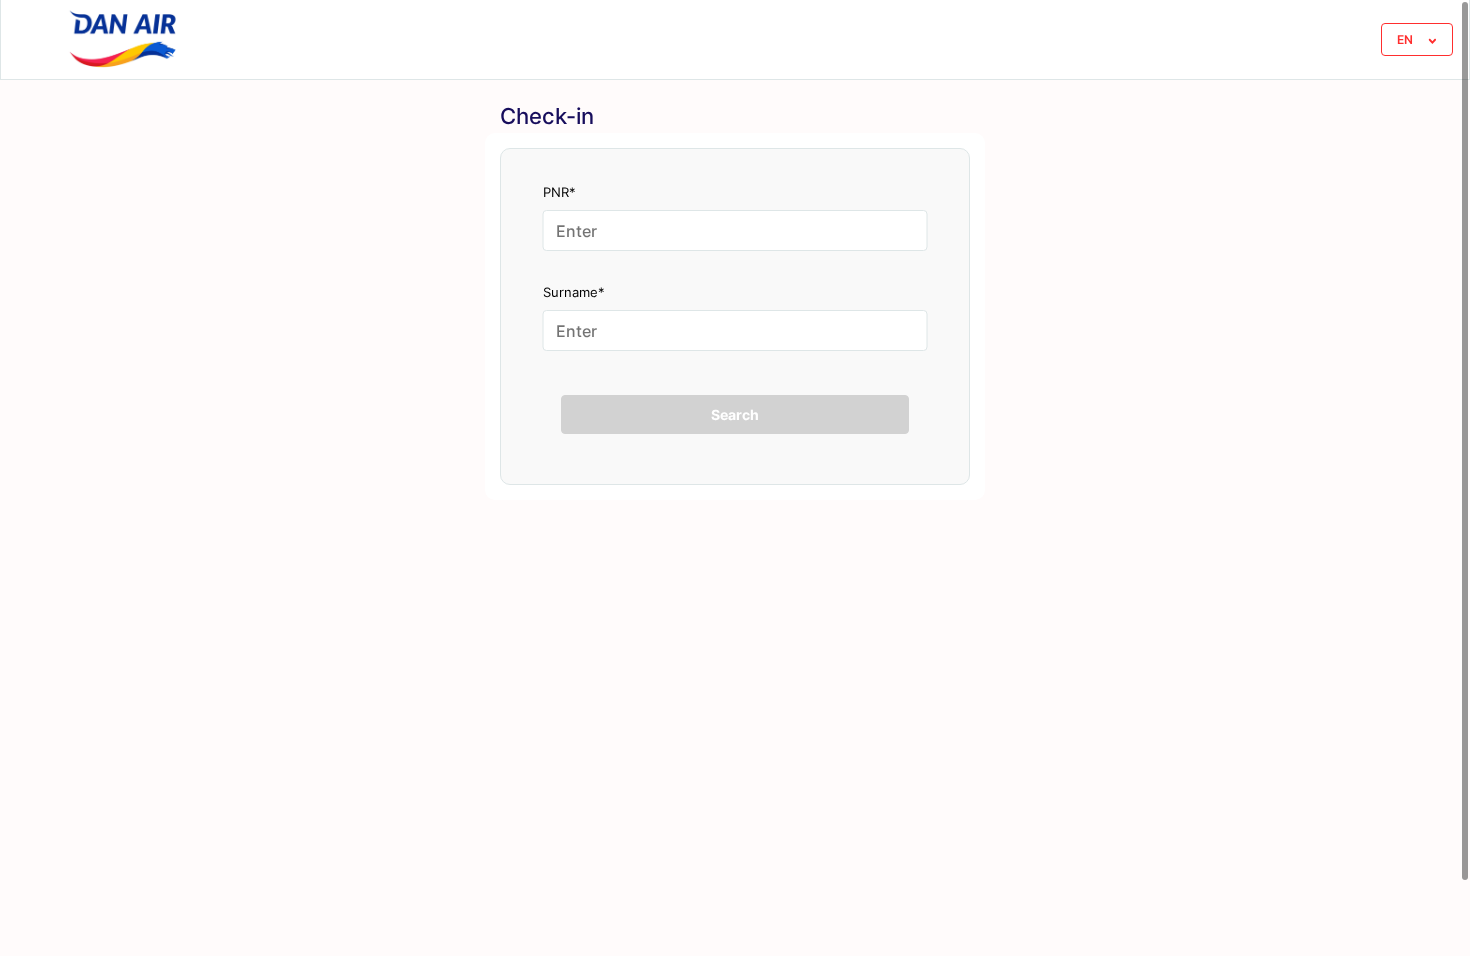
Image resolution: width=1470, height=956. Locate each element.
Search (735, 414)
